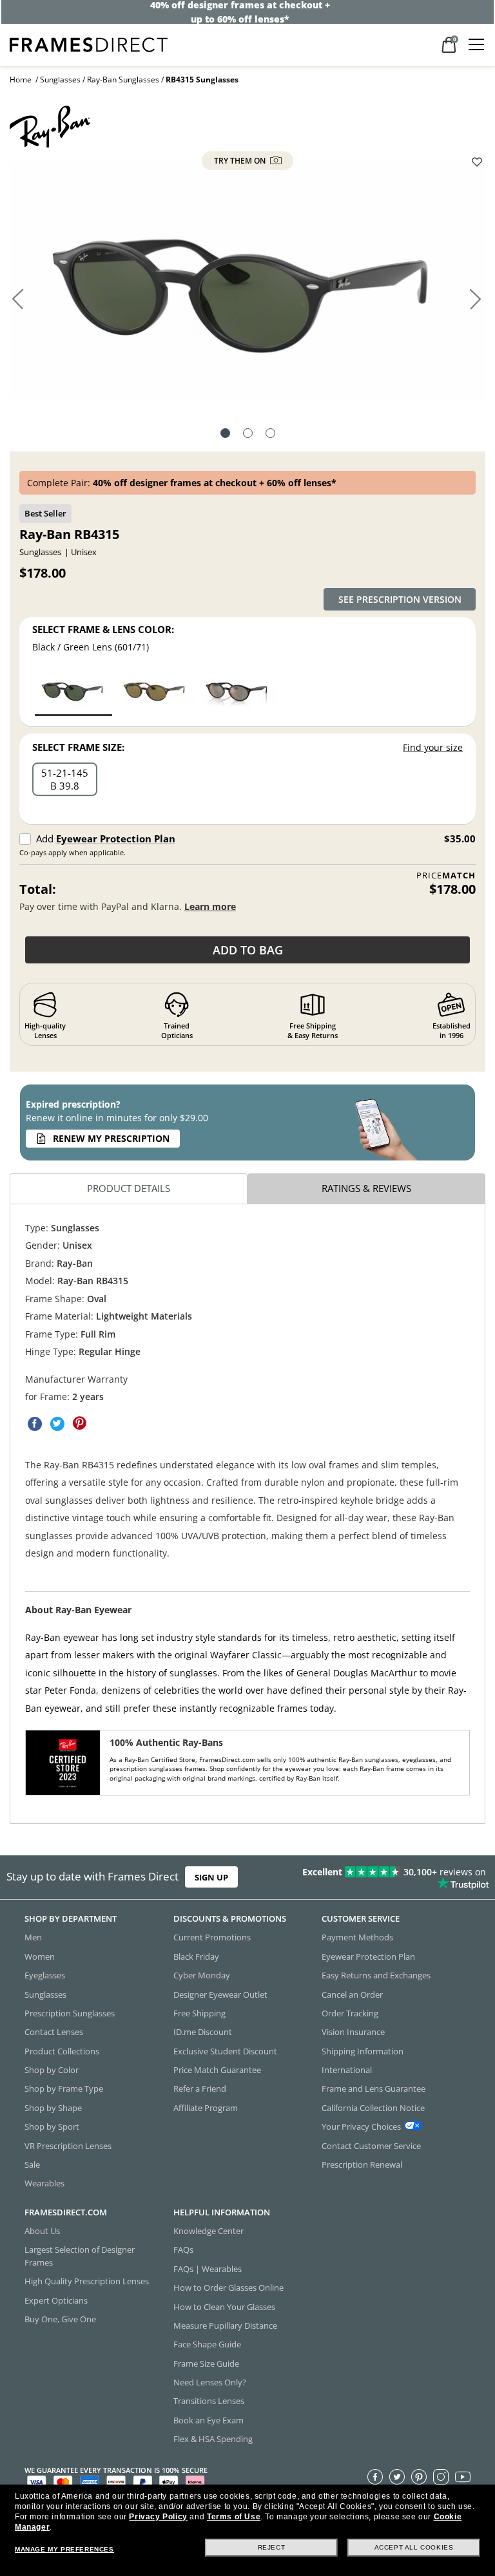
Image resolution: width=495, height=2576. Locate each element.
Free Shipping (199, 2013)
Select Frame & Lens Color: (103, 629)
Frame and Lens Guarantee (374, 2088)
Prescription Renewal (362, 2164)
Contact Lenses (54, 2032)
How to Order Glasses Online (228, 2287)
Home (21, 80)
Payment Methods (357, 1937)
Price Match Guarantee (217, 2070)
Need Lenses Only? (210, 2382)
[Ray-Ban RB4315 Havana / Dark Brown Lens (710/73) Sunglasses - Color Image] (155, 692)
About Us (42, 2231)
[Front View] (248, 435)
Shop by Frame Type (64, 2088)
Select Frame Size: (78, 747)
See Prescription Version (400, 599)
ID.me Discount (203, 2032)
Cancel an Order (352, 1994)
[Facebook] (375, 2477)
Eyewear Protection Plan (116, 838)
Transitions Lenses (209, 2401)
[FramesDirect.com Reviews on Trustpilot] (388, 1877)
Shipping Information (363, 2051)
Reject (272, 2547)
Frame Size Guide (206, 2363)
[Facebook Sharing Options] (35, 1423)
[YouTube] (463, 2477)
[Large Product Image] (247, 285)
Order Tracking (350, 2013)
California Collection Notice (373, 2108)
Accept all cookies (414, 2547)
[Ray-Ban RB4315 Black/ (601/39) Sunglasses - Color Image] (238, 692)
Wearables (44, 2183)
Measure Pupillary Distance (225, 2325)
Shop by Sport (52, 2126)
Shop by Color (52, 2070)
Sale (32, 2164)
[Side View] (270, 435)
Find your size (433, 747)
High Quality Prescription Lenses (87, 2281)
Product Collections (62, 2051)
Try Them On (241, 161)
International (347, 2070)
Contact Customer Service (371, 2145)
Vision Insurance (353, 2032)
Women (40, 1956)
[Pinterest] (419, 2477)
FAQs (183, 2249)
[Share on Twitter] (57, 1423)
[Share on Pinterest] (80, 1423)
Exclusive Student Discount (225, 2051)
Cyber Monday (202, 1975)
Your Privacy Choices (361, 2126)
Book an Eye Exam (209, 2420)
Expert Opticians (56, 2300)
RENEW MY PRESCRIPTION (111, 1138)
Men (33, 1937)
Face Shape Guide (207, 2344)
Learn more (210, 906)
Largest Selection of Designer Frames (80, 2256)
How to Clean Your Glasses (224, 2306)
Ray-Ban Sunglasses (123, 80)
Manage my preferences (64, 2549)
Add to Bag (248, 950)
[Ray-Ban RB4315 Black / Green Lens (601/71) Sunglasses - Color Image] (73, 692)
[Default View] (225, 435)
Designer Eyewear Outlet (220, 1994)
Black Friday (196, 1956)
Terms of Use (234, 2517)
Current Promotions (212, 1937)
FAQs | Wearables (208, 2269)
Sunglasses (60, 80)
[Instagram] (441, 2477)
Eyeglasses (45, 1975)
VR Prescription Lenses (68, 2145)
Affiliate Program (206, 2108)
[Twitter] (397, 2477)
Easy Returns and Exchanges (376, 1975)
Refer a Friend (200, 2088)
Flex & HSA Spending (213, 2439)
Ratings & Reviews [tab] (366, 1188)
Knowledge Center (209, 2231)
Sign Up (211, 1877)
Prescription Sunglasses (70, 2013)
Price (446, 876)
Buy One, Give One (60, 2319)
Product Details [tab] (129, 1188)
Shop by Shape (53, 2108)
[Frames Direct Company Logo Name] (89, 43)
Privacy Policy (158, 2517)
